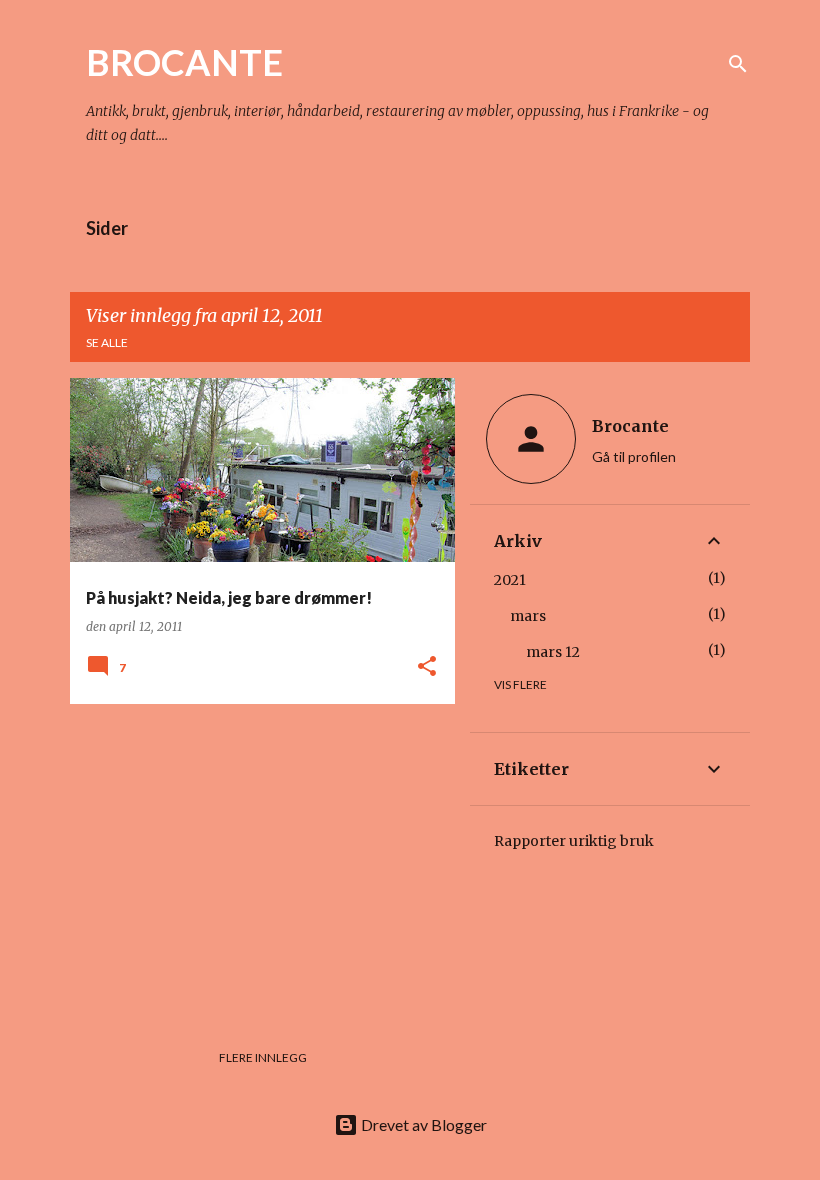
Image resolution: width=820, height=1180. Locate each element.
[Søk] (738, 64)
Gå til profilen (634, 456)
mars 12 (553, 652)
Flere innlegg (263, 1057)
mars (528, 616)
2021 (510, 580)
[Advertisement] (255, 859)
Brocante (630, 426)
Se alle (107, 342)
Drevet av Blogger (422, 1124)
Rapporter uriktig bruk (574, 841)
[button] (427, 667)
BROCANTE (184, 62)
